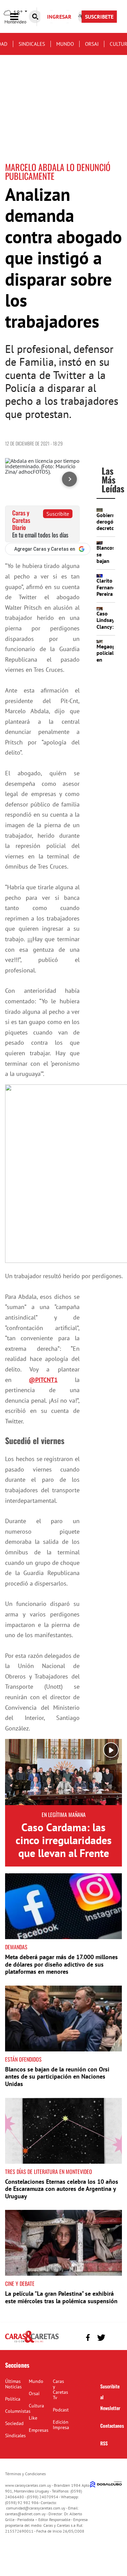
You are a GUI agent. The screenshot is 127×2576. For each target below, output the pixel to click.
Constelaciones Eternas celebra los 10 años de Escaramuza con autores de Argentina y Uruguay (62, 2189)
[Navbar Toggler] (19, 17)
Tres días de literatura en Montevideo (49, 2172)
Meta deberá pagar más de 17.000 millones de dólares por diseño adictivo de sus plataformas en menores (61, 1964)
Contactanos (112, 2426)
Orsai (92, 44)
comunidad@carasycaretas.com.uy (36, 2508)
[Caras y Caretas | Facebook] (88, 2338)
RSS (104, 2443)
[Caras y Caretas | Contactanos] (114, 2337)
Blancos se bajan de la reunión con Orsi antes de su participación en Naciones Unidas (57, 2077)
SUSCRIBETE (99, 17)
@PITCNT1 (43, 1380)
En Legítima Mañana (64, 1815)
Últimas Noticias (13, 2384)
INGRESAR (59, 17)
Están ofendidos (23, 2059)
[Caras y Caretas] (32, 2342)
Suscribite (58, 514)
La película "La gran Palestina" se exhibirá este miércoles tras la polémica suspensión (61, 2297)
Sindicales (32, 44)
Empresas (39, 2430)
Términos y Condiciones (25, 2474)
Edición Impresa (61, 2425)
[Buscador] (35, 17)
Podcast (61, 2410)
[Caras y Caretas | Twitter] (101, 2338)
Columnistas (18, 2411)
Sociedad (14, 2423)
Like (33, 2418)
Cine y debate (20, 2284)
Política (13, 2399)
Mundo (65, 44)
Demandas (16, 1947)
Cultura (36, 2406)
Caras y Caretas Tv (60, 2389)
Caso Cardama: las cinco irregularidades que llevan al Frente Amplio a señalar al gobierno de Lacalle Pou (64, 1860)
